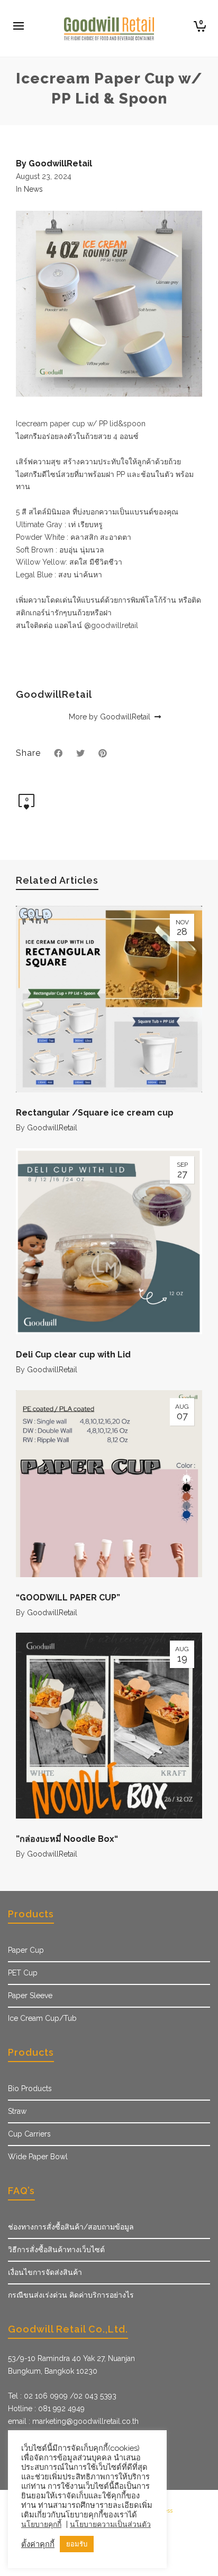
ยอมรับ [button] (77, 2544)
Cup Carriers (29, 2134)
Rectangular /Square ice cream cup (95, 1113)
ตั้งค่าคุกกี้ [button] (38, 2544)
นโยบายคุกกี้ (41, 2524)
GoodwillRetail (52, 1128)
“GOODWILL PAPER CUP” (68, 1598)
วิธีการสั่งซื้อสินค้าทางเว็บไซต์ (56, 2250)
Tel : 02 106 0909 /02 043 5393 (62, 2396)
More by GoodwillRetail (111, 717)
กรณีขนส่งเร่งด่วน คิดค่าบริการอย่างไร (71, 2295)
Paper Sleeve (30, 1996)
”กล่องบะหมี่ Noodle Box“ (67, 1839)
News (33, 189)
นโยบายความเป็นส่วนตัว (110, 2524)
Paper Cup (26, 1950)
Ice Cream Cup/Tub (42, 2018)
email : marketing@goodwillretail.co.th (73, 2421)
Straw (17, 2111)
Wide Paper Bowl (38, 2157)
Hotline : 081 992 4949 (46, 2409)
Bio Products (30, 2088)
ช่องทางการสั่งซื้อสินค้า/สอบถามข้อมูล (71, 2227)
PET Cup (23, 1973)
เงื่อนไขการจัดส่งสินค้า (45, 2272)
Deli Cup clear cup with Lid (73, 1355)
